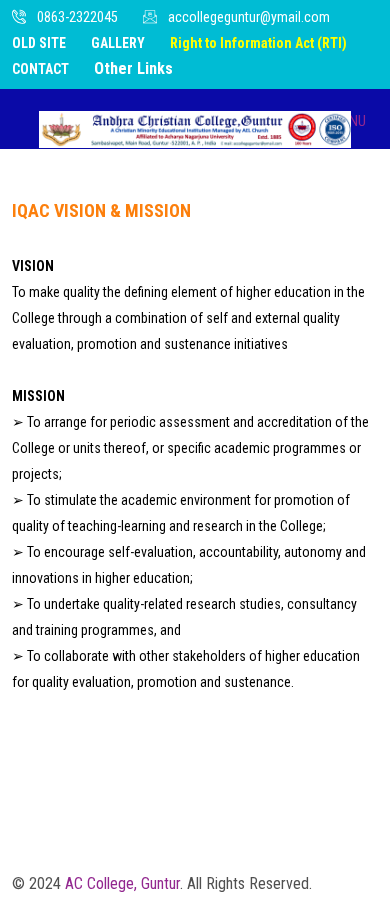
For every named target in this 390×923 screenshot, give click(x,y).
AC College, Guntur (122, 883)
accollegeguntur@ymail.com (249, 17)
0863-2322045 (77, 17)
